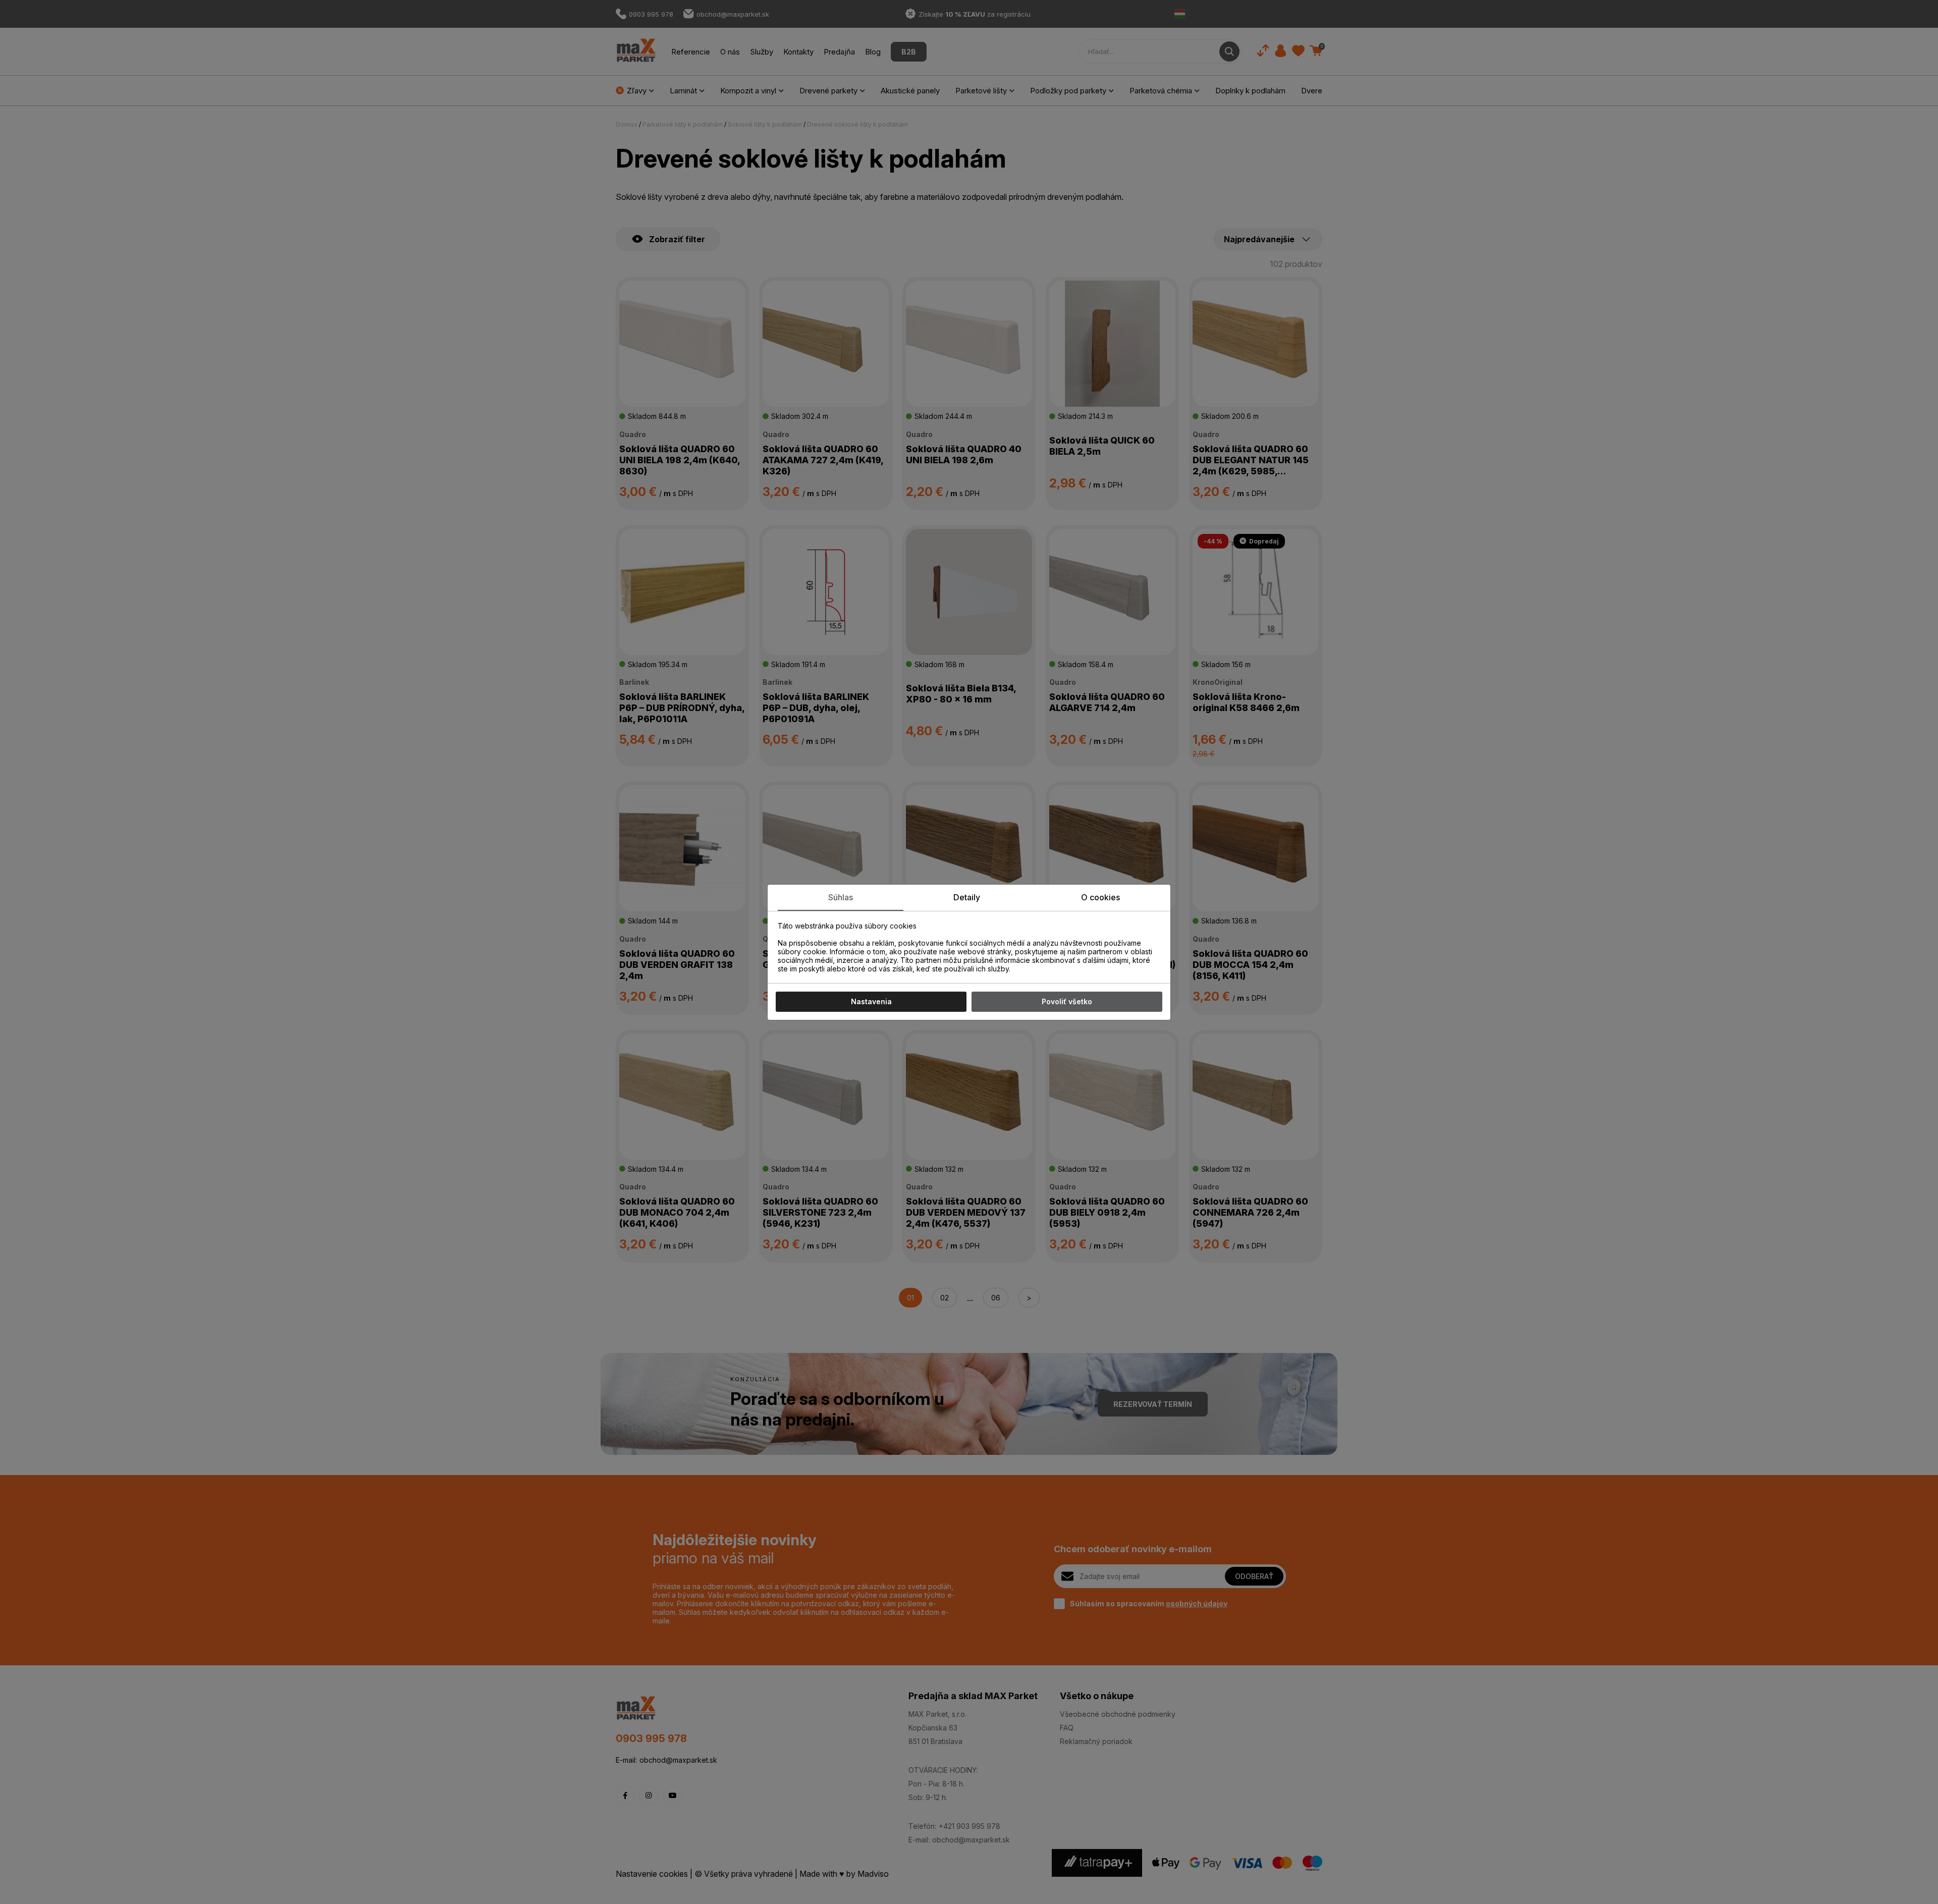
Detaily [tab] (967, 897)
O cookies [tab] (1100, 897)
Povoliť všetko (1067, 1001)
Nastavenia (871, 1001)
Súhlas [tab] (841, 897)
